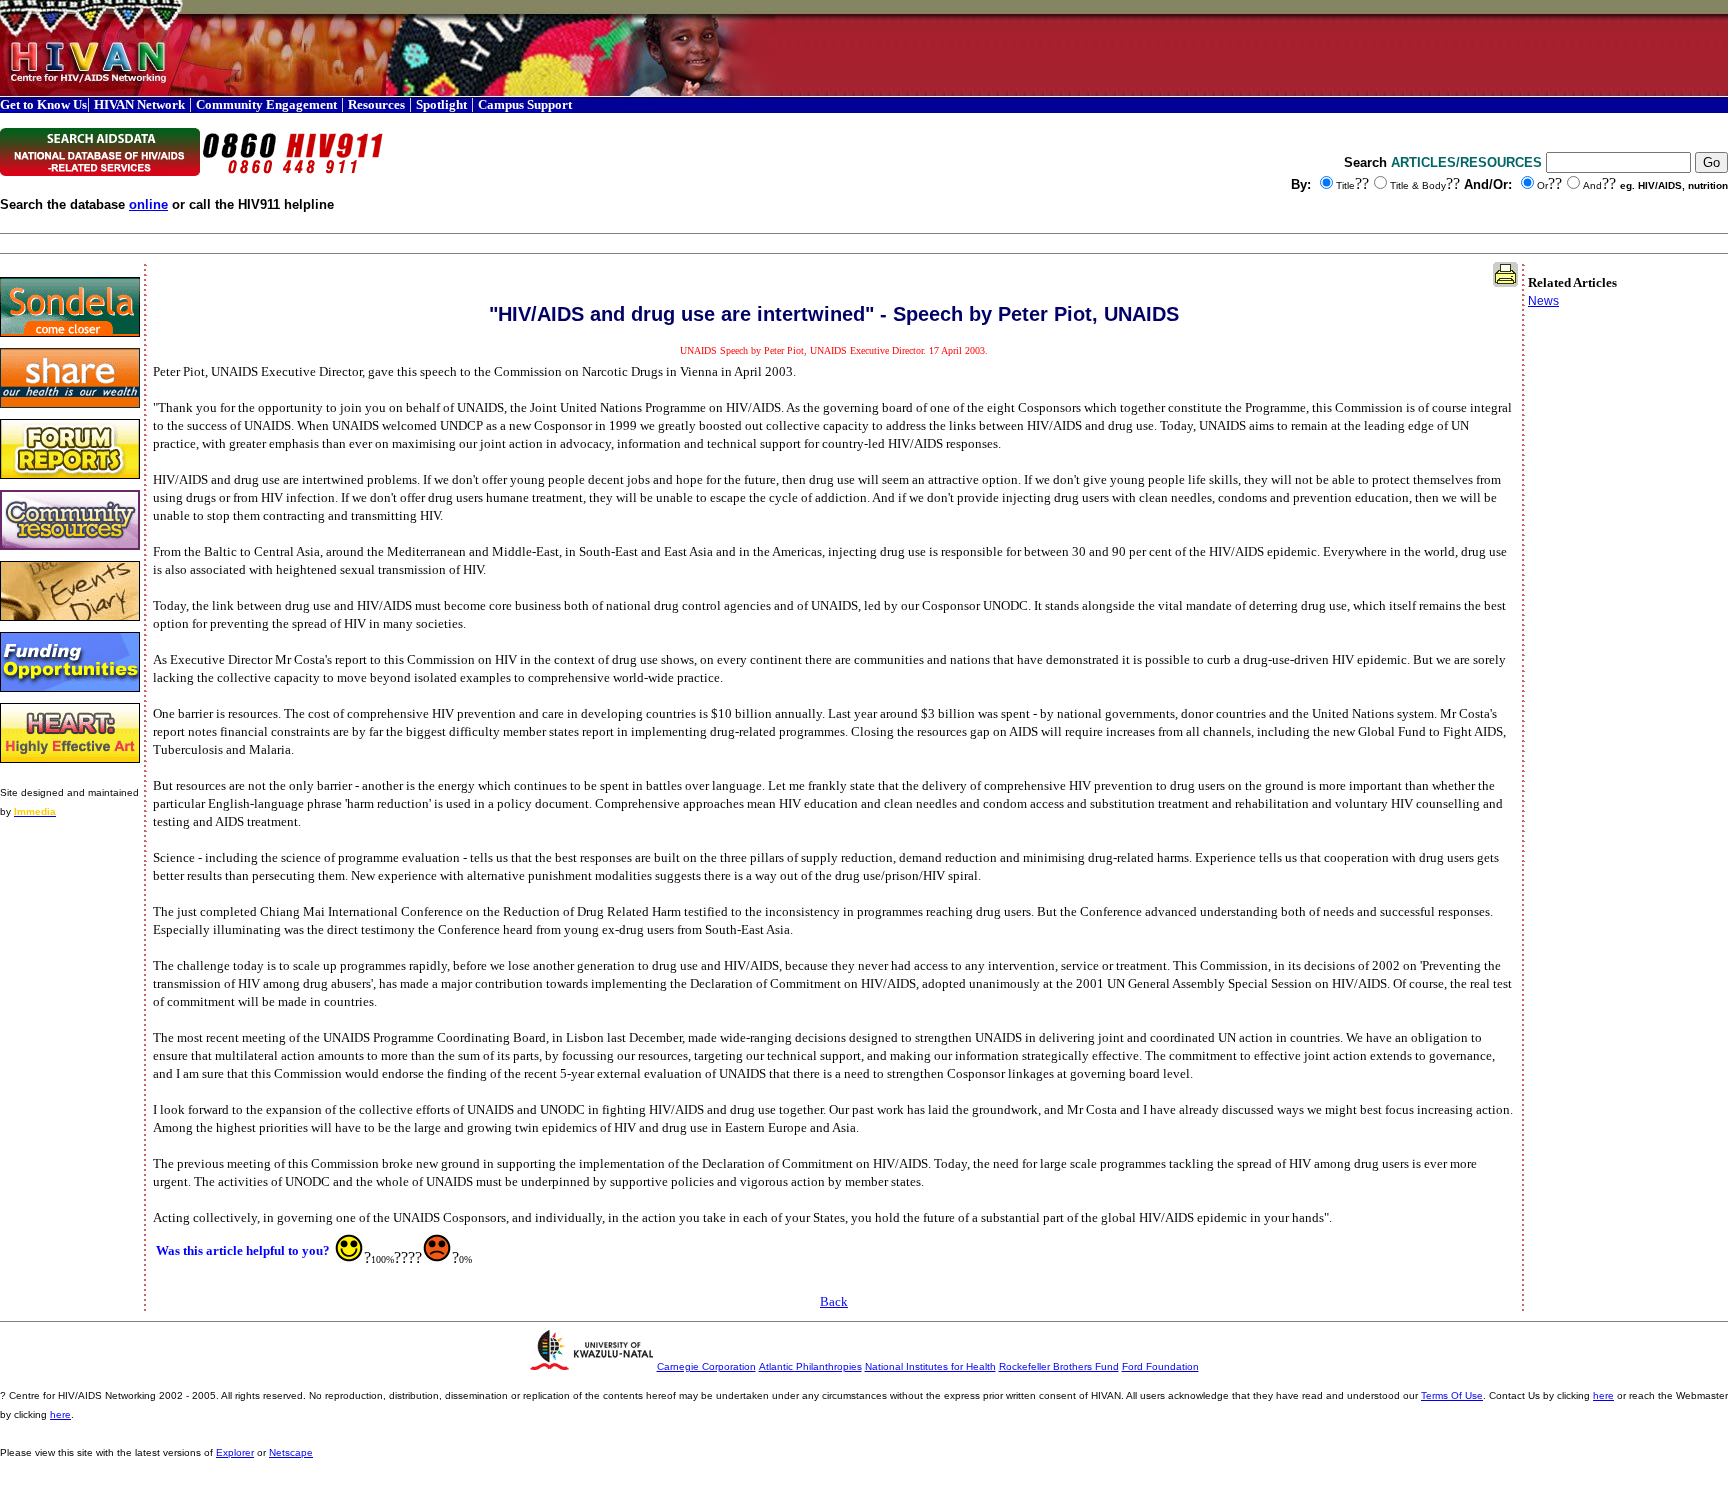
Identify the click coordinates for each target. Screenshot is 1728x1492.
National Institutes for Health (930, 1366)
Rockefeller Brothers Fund (1059, 1366)
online (148, 204)
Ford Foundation (1160, 1366)
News (1543, 301)
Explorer (235, 1452)
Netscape (291, 1452)
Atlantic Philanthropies (810, 1366)
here (1603, 1395)
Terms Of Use (1452, 1395)
